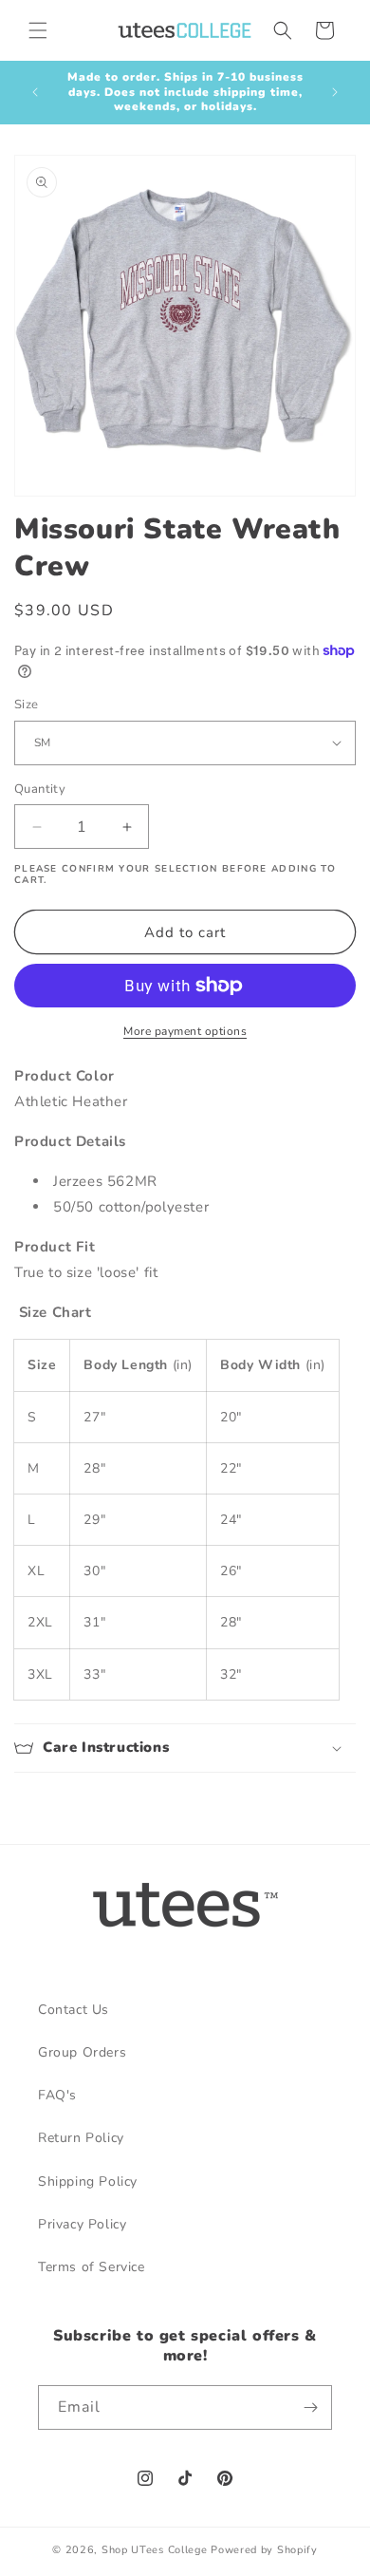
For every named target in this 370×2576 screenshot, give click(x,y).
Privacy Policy (82, 2224)
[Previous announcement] (35, 92)
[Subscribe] (310, 2407)
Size (27, 705)
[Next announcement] (335, 92)
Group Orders (82, 2052)
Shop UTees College (155, 2550)
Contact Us (74, 2010)
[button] (38, 30)
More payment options (185, 1031)
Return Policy (81, 2138)
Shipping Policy (88, 2181)
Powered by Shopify (264, 2550)
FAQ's (57, 2095)
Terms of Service (92, 2267)
